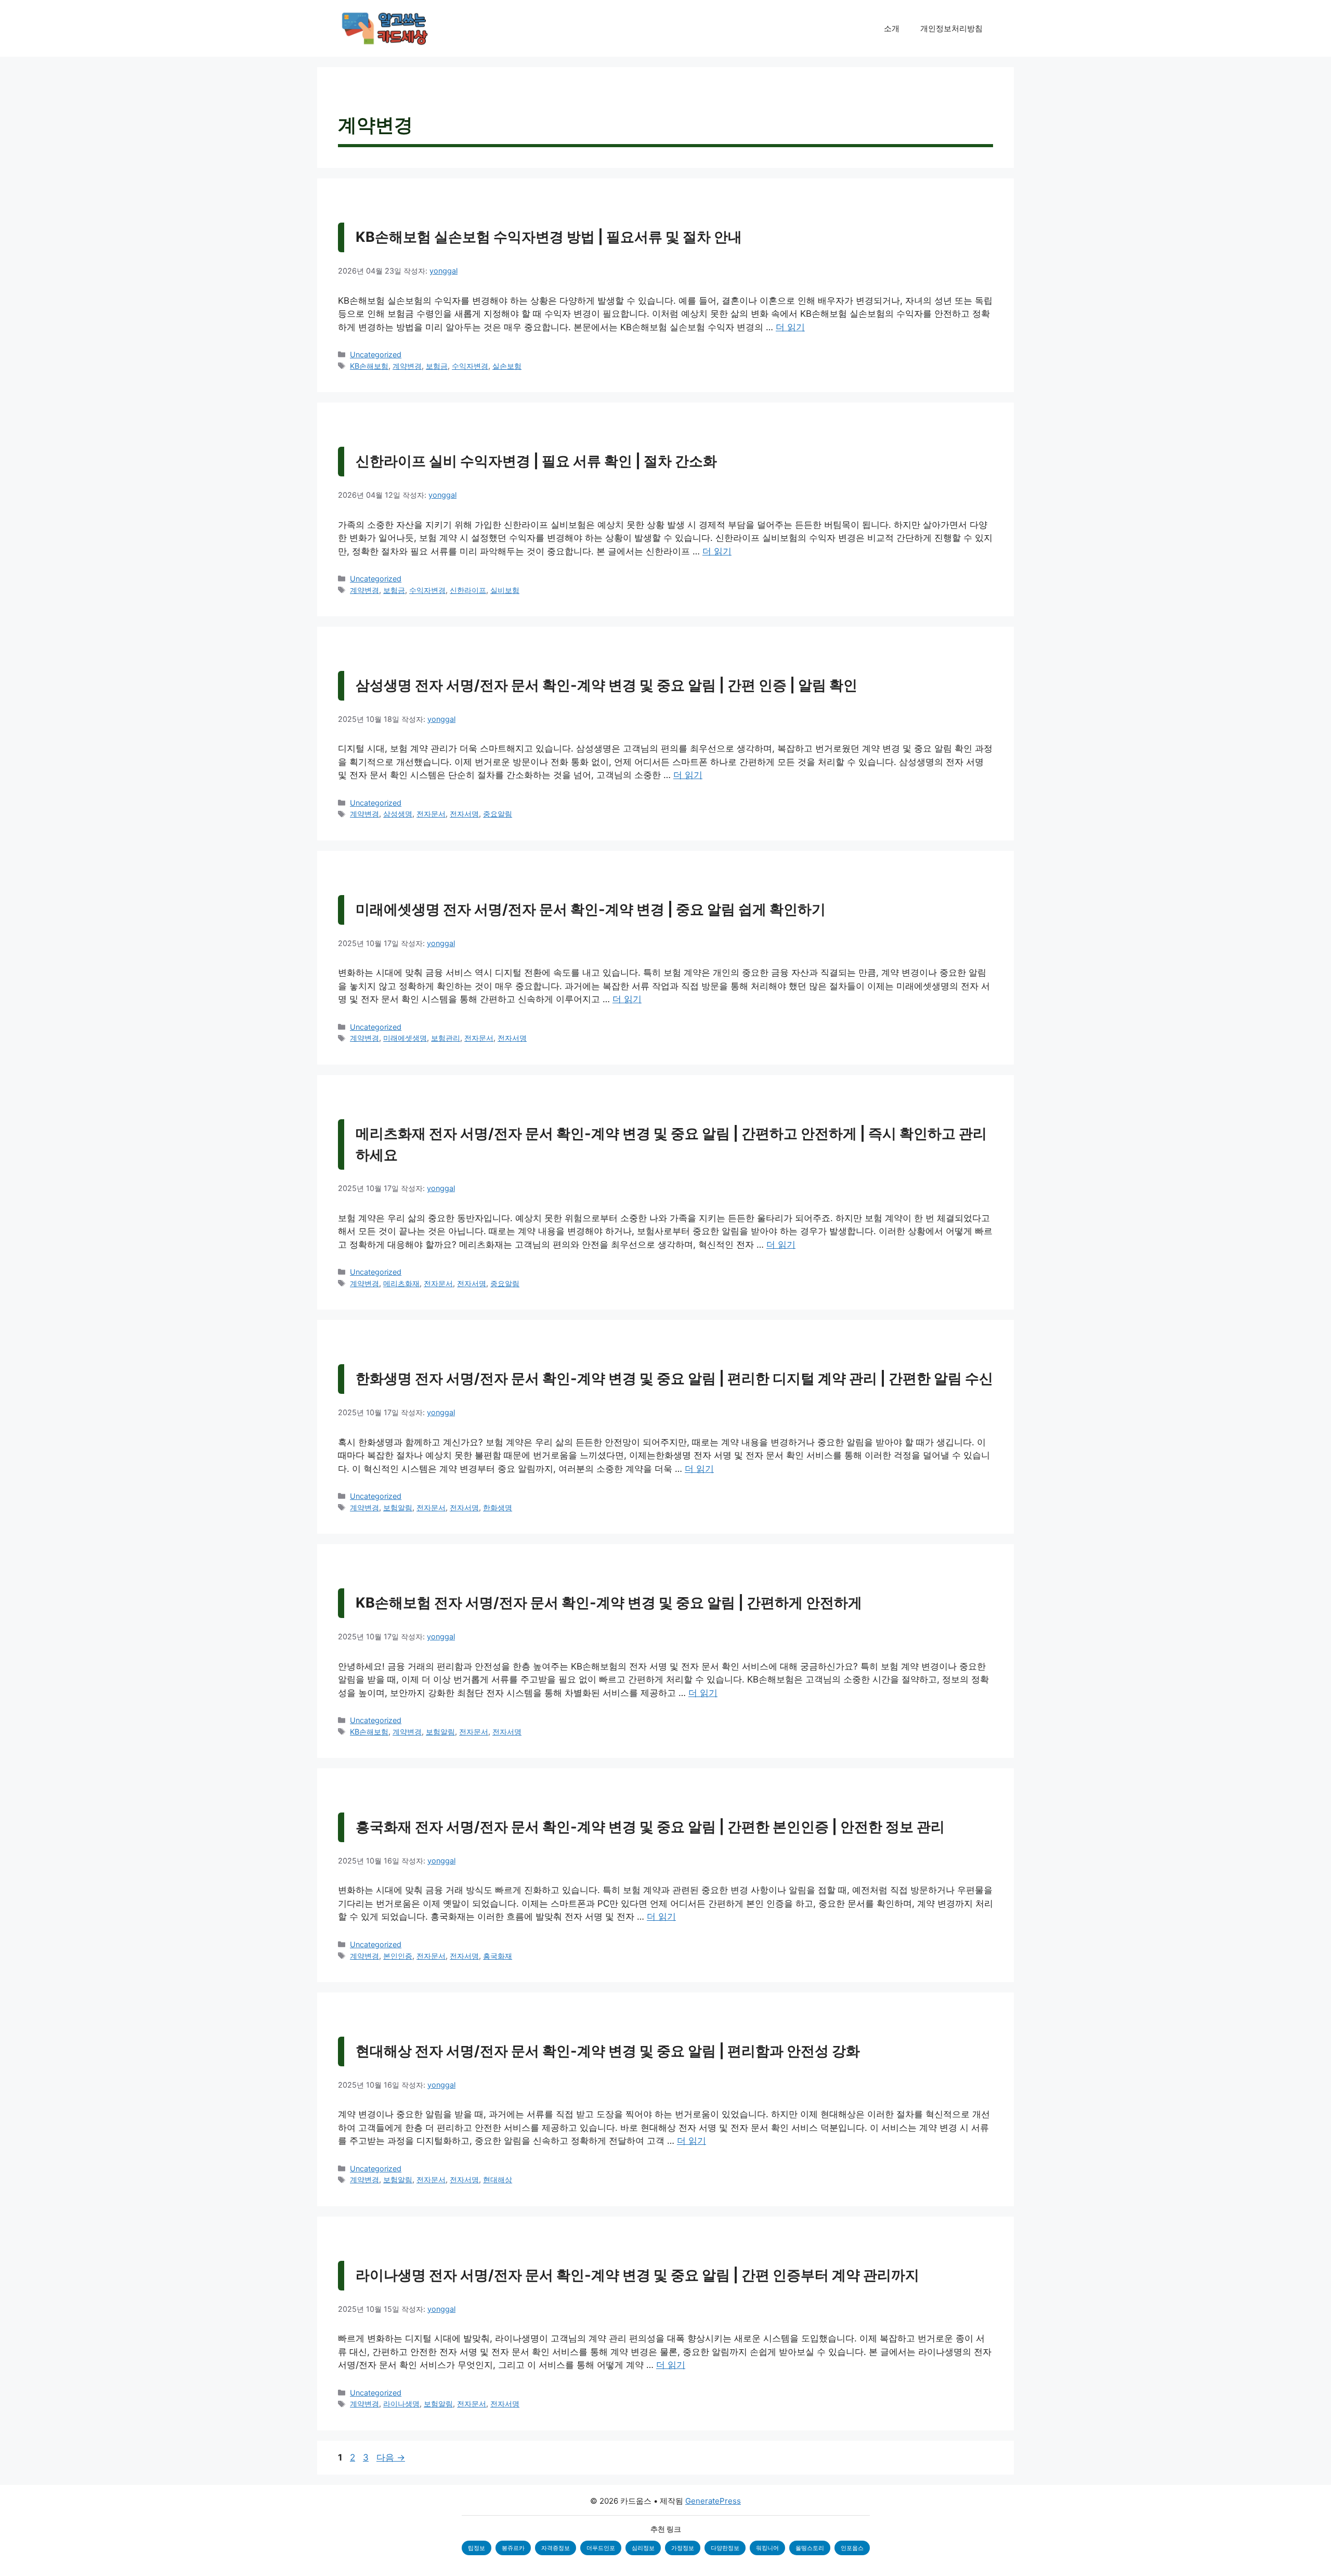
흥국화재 (498, 1956)
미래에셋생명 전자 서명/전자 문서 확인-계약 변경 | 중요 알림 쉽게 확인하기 (591, 909)
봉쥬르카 (513, 2548)
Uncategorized (376, 354)
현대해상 (498, 2179)
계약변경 (407, 366)
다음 (391, 2457)
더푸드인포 (601, 2548)
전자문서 (431, 814)
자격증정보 (556, 2548)
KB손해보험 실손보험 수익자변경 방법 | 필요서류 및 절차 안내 (549, 237)
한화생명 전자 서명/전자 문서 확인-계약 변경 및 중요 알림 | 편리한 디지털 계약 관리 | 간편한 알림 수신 (674, 1378)
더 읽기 (790, 327)
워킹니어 (767, 2548)
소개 (892, 28)
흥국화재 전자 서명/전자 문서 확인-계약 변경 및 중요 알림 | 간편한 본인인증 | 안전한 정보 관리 (650, 1827)
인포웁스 (852, 2548)
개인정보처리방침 (951, 28)
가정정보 (683, 2548)
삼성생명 (398, 814)
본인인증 (398, 1956)
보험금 (437, 366)
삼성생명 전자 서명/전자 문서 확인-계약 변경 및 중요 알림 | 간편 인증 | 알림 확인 (606, 685)
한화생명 (498, 1507)
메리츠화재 (401, 1283)
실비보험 (505, 590)
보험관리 (446, 1038)
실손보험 (507, 366)
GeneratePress (713, 2501)
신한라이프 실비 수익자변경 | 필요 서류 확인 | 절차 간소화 (536, 461)
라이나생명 (401, 2404)
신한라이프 (468, 590)
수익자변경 (470, 366)
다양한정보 (725, 2548)
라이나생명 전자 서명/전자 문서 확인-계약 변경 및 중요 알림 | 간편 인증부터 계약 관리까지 (637, 2275)
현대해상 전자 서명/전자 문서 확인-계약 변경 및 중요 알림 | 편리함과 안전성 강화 (608, 2051)
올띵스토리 (810, 2548)
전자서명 (464, 814)
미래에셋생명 (405, 1038)
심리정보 (643, 2548)
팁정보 (477, 2548)
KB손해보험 (369, 366)
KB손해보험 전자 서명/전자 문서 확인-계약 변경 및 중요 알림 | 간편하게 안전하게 (609, 1603)
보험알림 (398, 1507)
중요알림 (498, 814)
